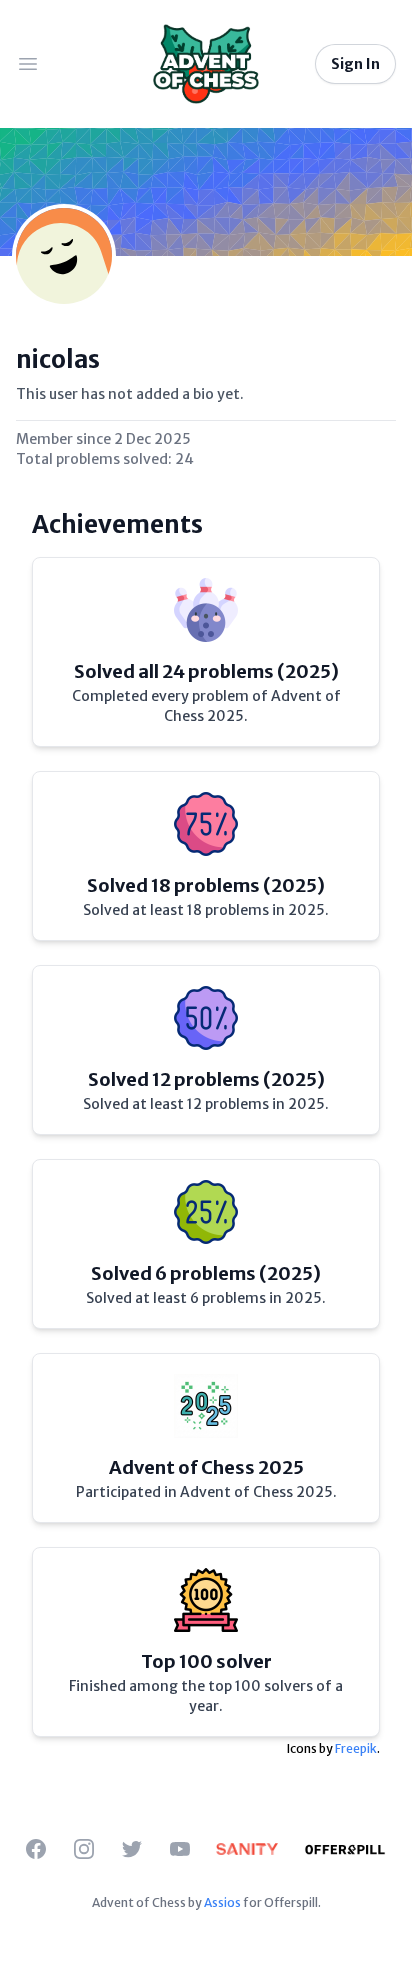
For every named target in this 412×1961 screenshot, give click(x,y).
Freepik (356, 1748)
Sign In (355, 64)
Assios (222, 1902)
